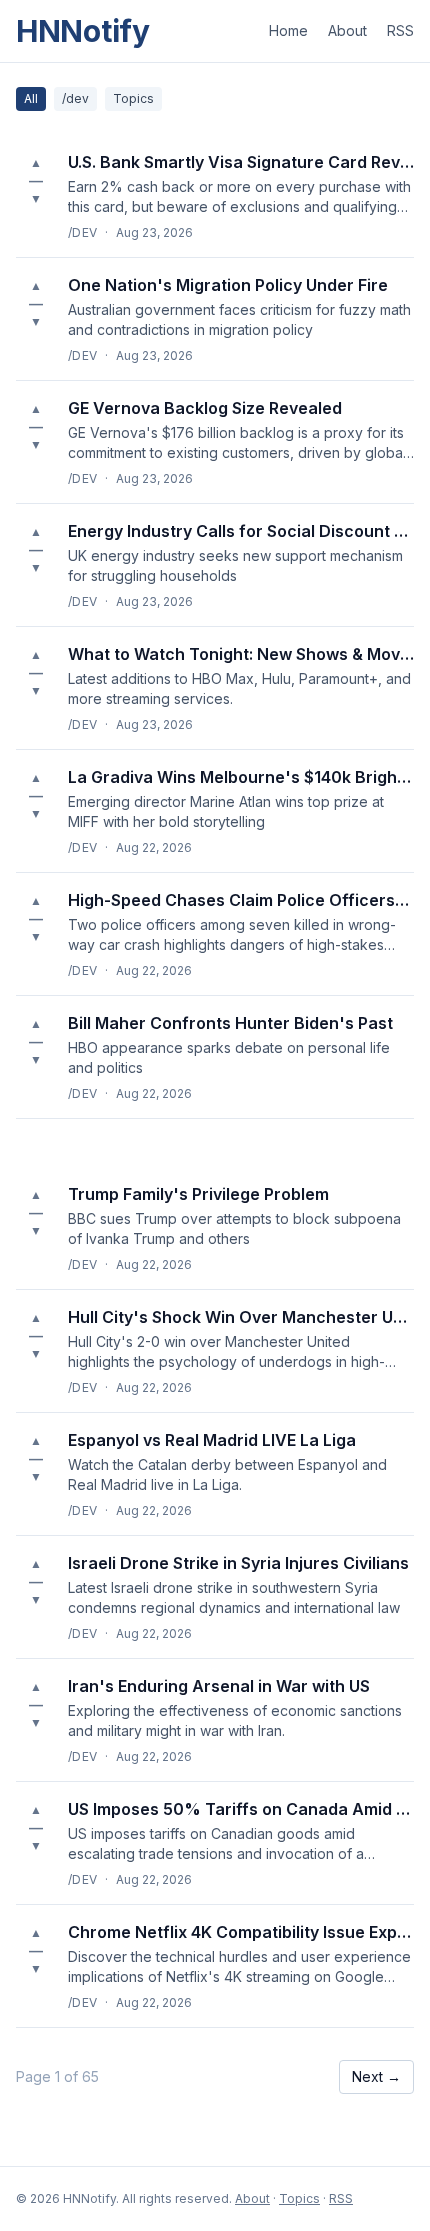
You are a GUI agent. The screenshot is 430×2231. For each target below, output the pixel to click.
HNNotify (83, 31)
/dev (75, 98)
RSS (400, 30)
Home (288, 30)
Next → (376, 2076)
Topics (133, 98)
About (347, 30)
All (31, 98)
